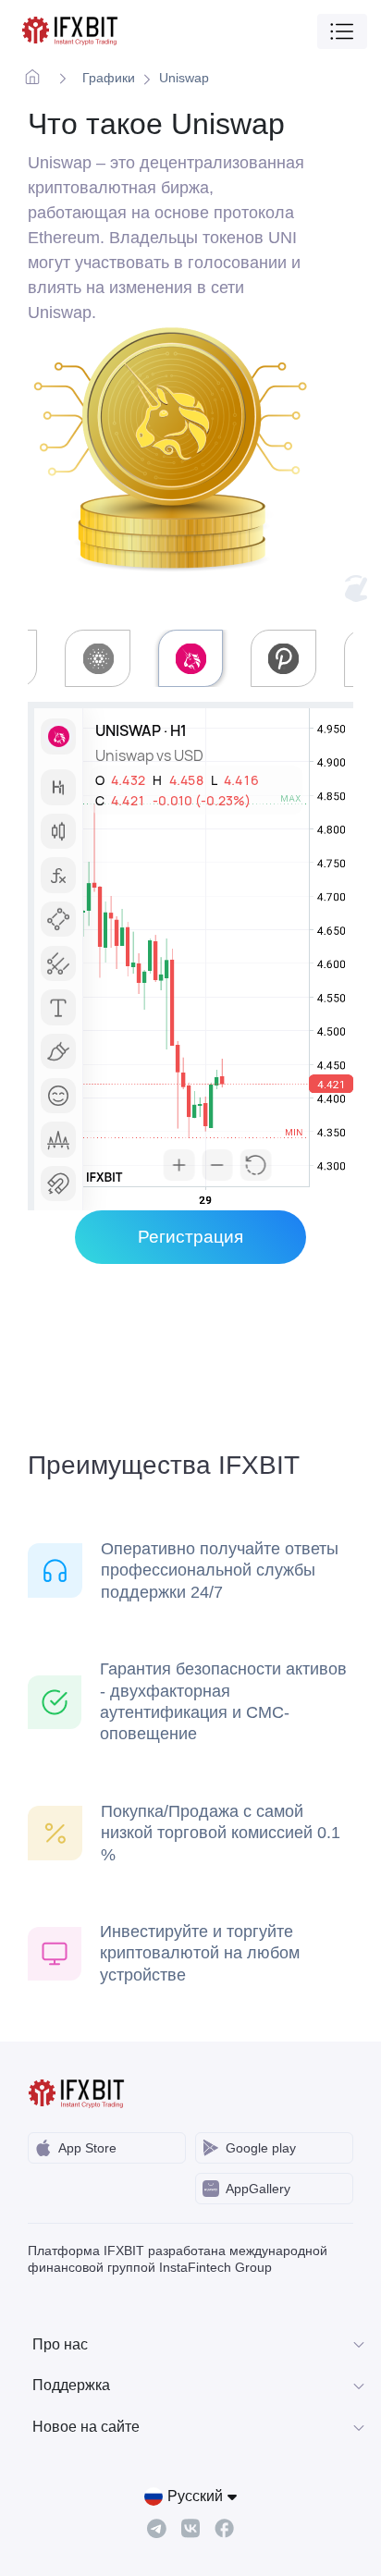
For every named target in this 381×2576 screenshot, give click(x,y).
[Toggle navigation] (342, 31)
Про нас (60, 2344)
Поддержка (71, 2385)
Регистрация (190, 1237)
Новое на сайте (86, 2427)
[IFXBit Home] (71, 31)
